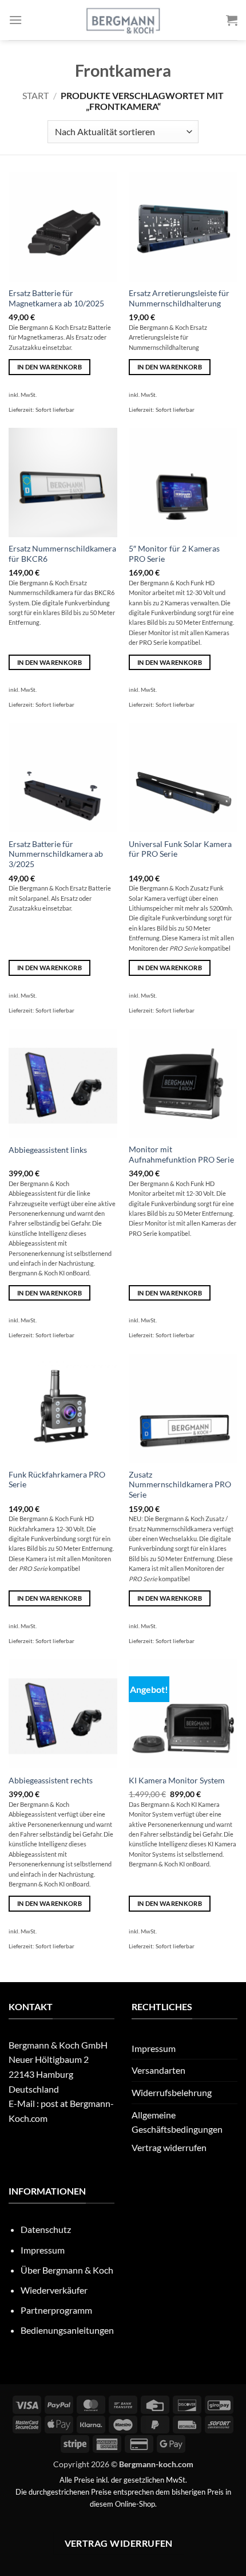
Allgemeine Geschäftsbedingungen (177, 2122)
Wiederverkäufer (54, 2290)
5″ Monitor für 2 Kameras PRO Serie (174, 554)
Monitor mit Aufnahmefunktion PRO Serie (181, 1155)
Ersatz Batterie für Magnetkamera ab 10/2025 (56, 298)
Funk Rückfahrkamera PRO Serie (57, 1480)
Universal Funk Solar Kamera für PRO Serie (180, 849)
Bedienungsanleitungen (67, 2330)
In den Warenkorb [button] (49, 367)
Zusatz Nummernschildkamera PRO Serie (180, 1485)
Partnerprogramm (56, 2310)
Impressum (154, 2048)
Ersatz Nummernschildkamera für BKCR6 (62, 554)
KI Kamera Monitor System (177, 1781)
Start (35, 95)
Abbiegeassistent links (48, 1150)
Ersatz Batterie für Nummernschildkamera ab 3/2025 (56, 854)
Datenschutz (46, 2229)
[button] (15, 20)
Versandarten (158, 2070)
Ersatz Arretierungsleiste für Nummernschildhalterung (179, 298)
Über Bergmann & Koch (67, 2270)
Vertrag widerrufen (169, 2147)
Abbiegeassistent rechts (51, 1781)
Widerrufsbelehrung (172, 2092)
